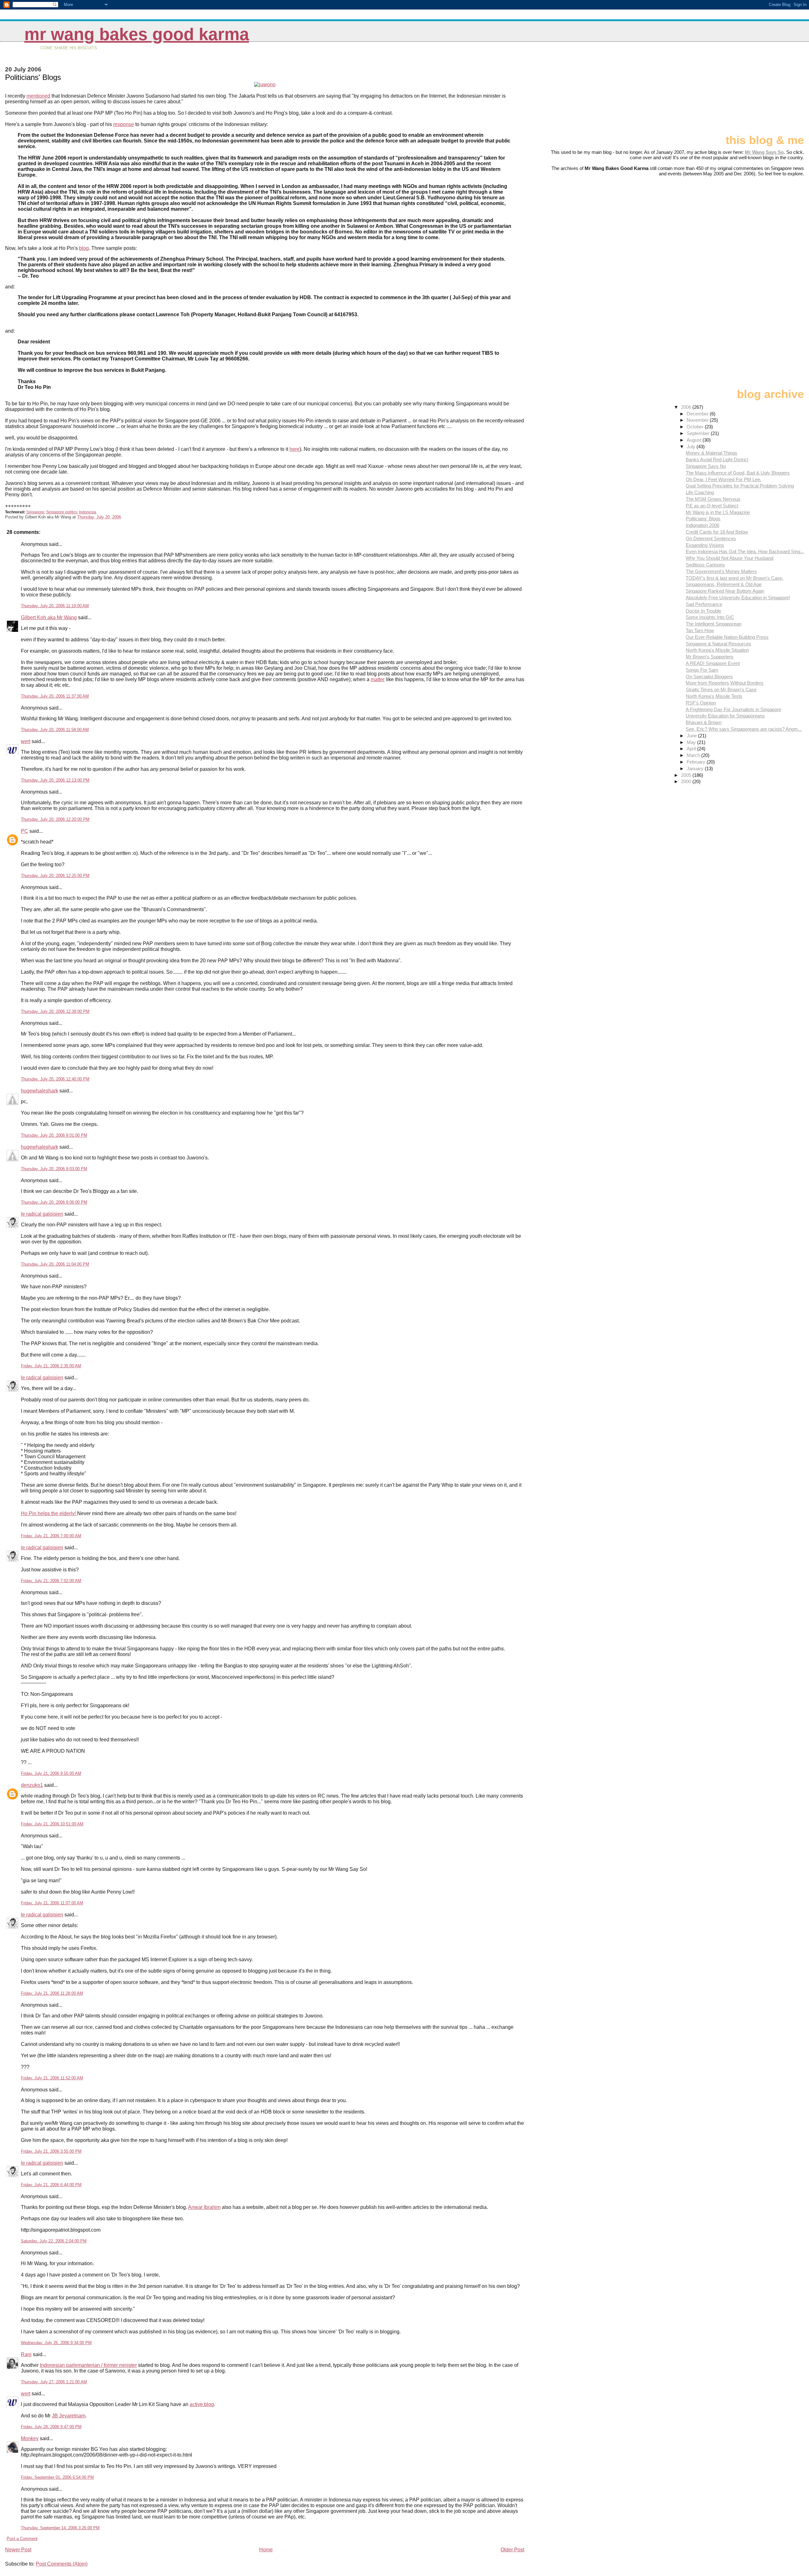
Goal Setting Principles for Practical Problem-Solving (740, 486)
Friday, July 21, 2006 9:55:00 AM (51, 1773)
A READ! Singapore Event (713, 663)
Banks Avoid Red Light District (717, 460)
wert (26, 741)
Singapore (35, 512)
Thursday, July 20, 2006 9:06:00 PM (54, 1202)
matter (378, 679)
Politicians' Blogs (703, 519)
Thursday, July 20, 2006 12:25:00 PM (55, 876)
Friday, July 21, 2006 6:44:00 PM (51, 2185)
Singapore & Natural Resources (718, 644)
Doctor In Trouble (703, 611)
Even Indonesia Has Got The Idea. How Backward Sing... (745, 551)
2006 (687, 407)
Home (266, 2550)
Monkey (30, 2438)
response (124, 124)
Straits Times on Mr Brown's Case (721, 689)
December (698, 414)
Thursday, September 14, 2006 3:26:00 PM (60, 2528)
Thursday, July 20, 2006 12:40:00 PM (55, 1079)
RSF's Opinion (701, 703)
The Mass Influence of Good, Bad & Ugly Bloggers (738, 473)
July (692, 447)
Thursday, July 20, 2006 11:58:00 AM (55, 730)
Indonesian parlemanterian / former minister (88, 2365)
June (692, 736)
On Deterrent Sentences (711, 538)
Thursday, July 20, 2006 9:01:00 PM (54, 1135)
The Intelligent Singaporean (714, 624)
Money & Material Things (712, 453)
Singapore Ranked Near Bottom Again (725, 591)
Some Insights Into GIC (710, 617)
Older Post (512, 2550)
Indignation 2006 (703, 525)
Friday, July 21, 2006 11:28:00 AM (52, 1993)
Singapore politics (62, 512)
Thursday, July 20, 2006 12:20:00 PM (55, 819)
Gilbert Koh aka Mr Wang (49, 617)
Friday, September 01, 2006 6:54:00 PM (57, 2477)
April (692, 749)
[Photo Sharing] (265, 85)
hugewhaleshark (40, 1091)
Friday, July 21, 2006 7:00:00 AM (51, 1536)
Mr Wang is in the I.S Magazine (718, 512)
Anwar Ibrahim (204, 2207)
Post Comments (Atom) (62, 2564)
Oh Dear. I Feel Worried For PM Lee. (724, 479)
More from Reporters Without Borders (725, 683)
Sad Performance (704, 604)
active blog (202, 2404)
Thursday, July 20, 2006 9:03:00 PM (54, 1169)
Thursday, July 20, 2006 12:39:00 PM (55, 1011)
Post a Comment (22, 2539)
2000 (687, 781)
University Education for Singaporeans (725, 716)
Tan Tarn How (700, 630)
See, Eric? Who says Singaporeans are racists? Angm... (744, 729)
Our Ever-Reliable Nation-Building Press (727, 637)
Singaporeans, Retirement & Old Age (724, 584)
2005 (687, 775)
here (295, 449)
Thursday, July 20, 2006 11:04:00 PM (55, 1264)
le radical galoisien (42, 1214)
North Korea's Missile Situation (717, 650)
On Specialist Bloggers (709, 677)
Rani (26, 2354)
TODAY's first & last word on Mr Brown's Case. (735, 578)
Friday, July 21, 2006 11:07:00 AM (52, 1903)
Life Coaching (700, 492)
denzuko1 (32, 1785)
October (696, 427)
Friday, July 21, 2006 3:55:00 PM (51, 2151)
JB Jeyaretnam (69, 2416)
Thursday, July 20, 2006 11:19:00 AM (55, 606)
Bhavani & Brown (704, 722)
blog (84, 248)
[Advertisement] (772, 91)
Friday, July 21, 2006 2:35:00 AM (51, 1366)
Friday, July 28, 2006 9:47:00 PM (51, 2427)
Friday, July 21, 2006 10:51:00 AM (52, 1824)
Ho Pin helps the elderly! (49, 1513)
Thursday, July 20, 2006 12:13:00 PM (55, 780)
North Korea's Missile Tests (714, 696)
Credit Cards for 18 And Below (717, 532)
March (694, 755)
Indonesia (88, 512)
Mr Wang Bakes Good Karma (137, 34)
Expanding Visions (705, 545)
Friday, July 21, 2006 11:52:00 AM (52, 2078)
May (692, 742)
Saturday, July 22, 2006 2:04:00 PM (54, 2241)
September (699, 433)
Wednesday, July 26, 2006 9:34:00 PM (56, 2343)
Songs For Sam (702, 670)
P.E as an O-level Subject (712, 506)
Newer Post (18, 2550)
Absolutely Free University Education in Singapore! (738, 598)
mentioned (38, 96)
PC (24, 831)
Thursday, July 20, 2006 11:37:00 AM (55, 696)
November (698, 420)
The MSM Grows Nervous (713, 499)
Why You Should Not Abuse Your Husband (730, 558)
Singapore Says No (706, 466)
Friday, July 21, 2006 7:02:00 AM (51, 1581)
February (697, 762)
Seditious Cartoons (705, 565)
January (696, 768)
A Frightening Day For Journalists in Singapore (733, 709)
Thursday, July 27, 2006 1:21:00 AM (54, 2382)
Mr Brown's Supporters (710, 657)
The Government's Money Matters (721, 571)
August (695, 440)
